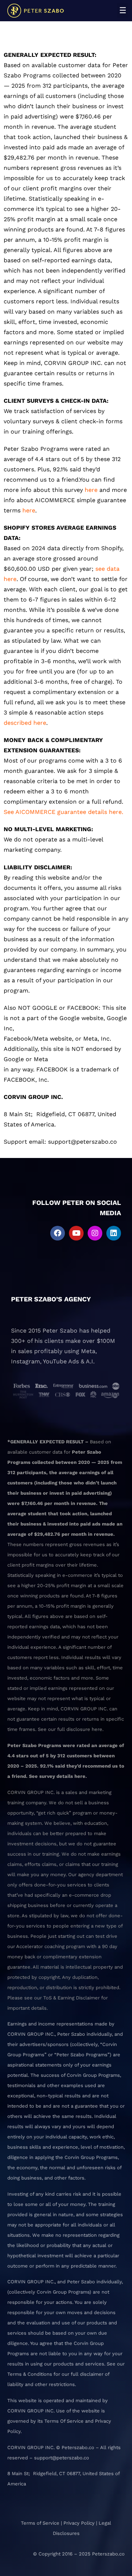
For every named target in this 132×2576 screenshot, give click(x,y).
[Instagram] (95, 1233)
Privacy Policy (79, 2523)
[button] (123, 10)
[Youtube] (76, 1233)
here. (81, 1776)
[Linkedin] (114, 1233)
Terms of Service (40, 2523)
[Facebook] (58, 1233)
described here (25, 723)
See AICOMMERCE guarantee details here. (63, 812)
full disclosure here (80, 1729)
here (90, 490)
